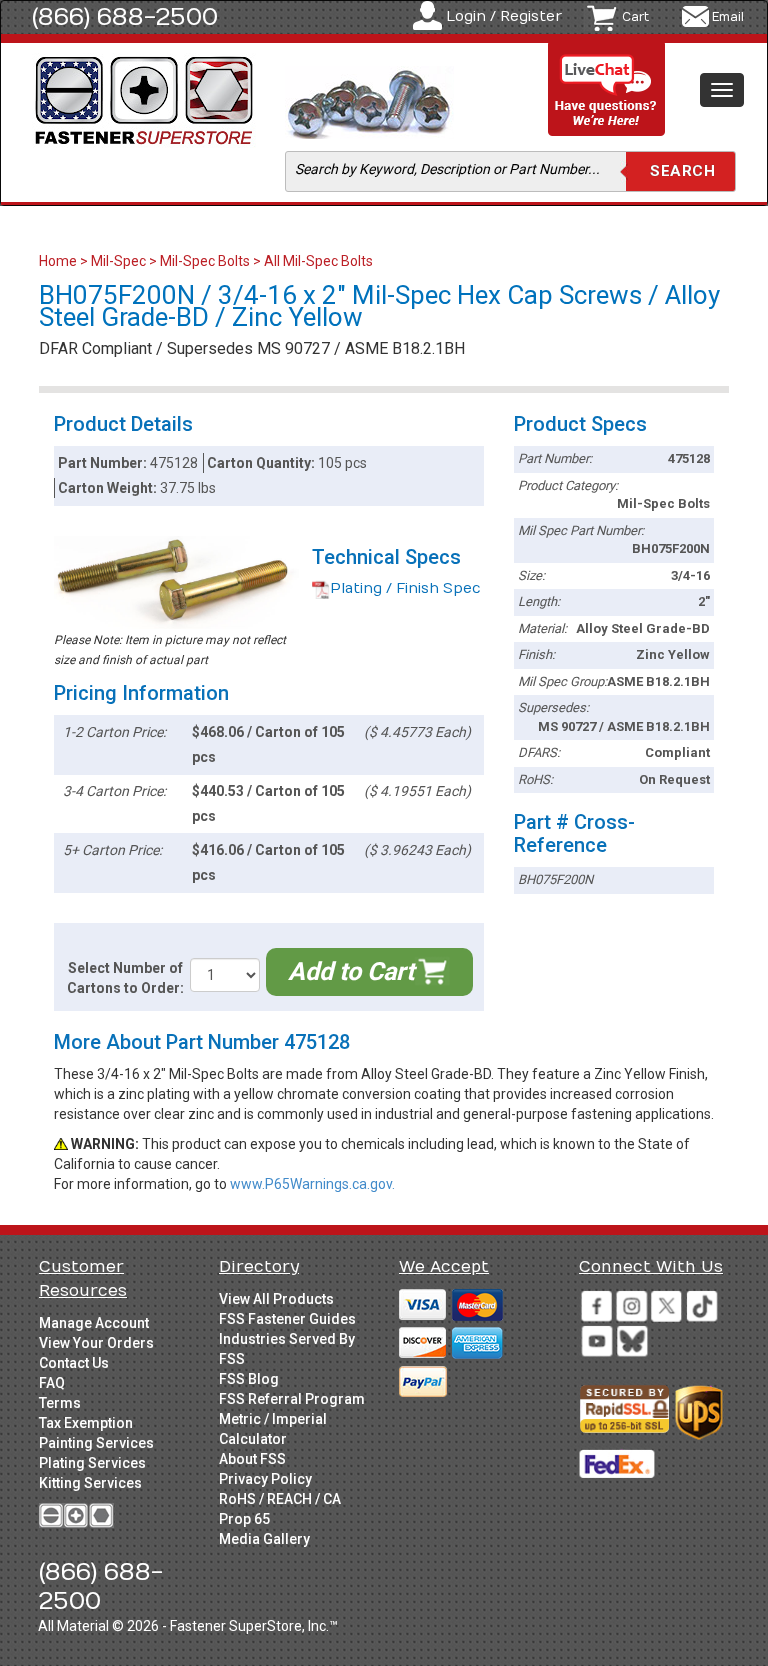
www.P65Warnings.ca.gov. (312, 1184)
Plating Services (92, 1463)
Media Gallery (264, 1539)
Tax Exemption (86, 1423)
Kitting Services (90, 1483)
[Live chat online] (607, 90)
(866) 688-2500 (125, 17)
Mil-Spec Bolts (205, 261)
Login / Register (504, 16)
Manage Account (94, 1323)
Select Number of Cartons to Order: (125, 978)
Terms (60, 1403)
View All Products (276, 1299)
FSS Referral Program (292, 1399)
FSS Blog (249, 1379)
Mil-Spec (118, 261)
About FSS (252, 1459)
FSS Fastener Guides (287, 1319)
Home (59, 261)
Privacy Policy (265, 1479)
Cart (635, 17)
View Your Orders (96, 1343)
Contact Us (74, 1363)
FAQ (52, 1383)
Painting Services (96, 1443)
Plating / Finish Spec (405, 588)
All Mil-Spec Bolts (318, 261)
